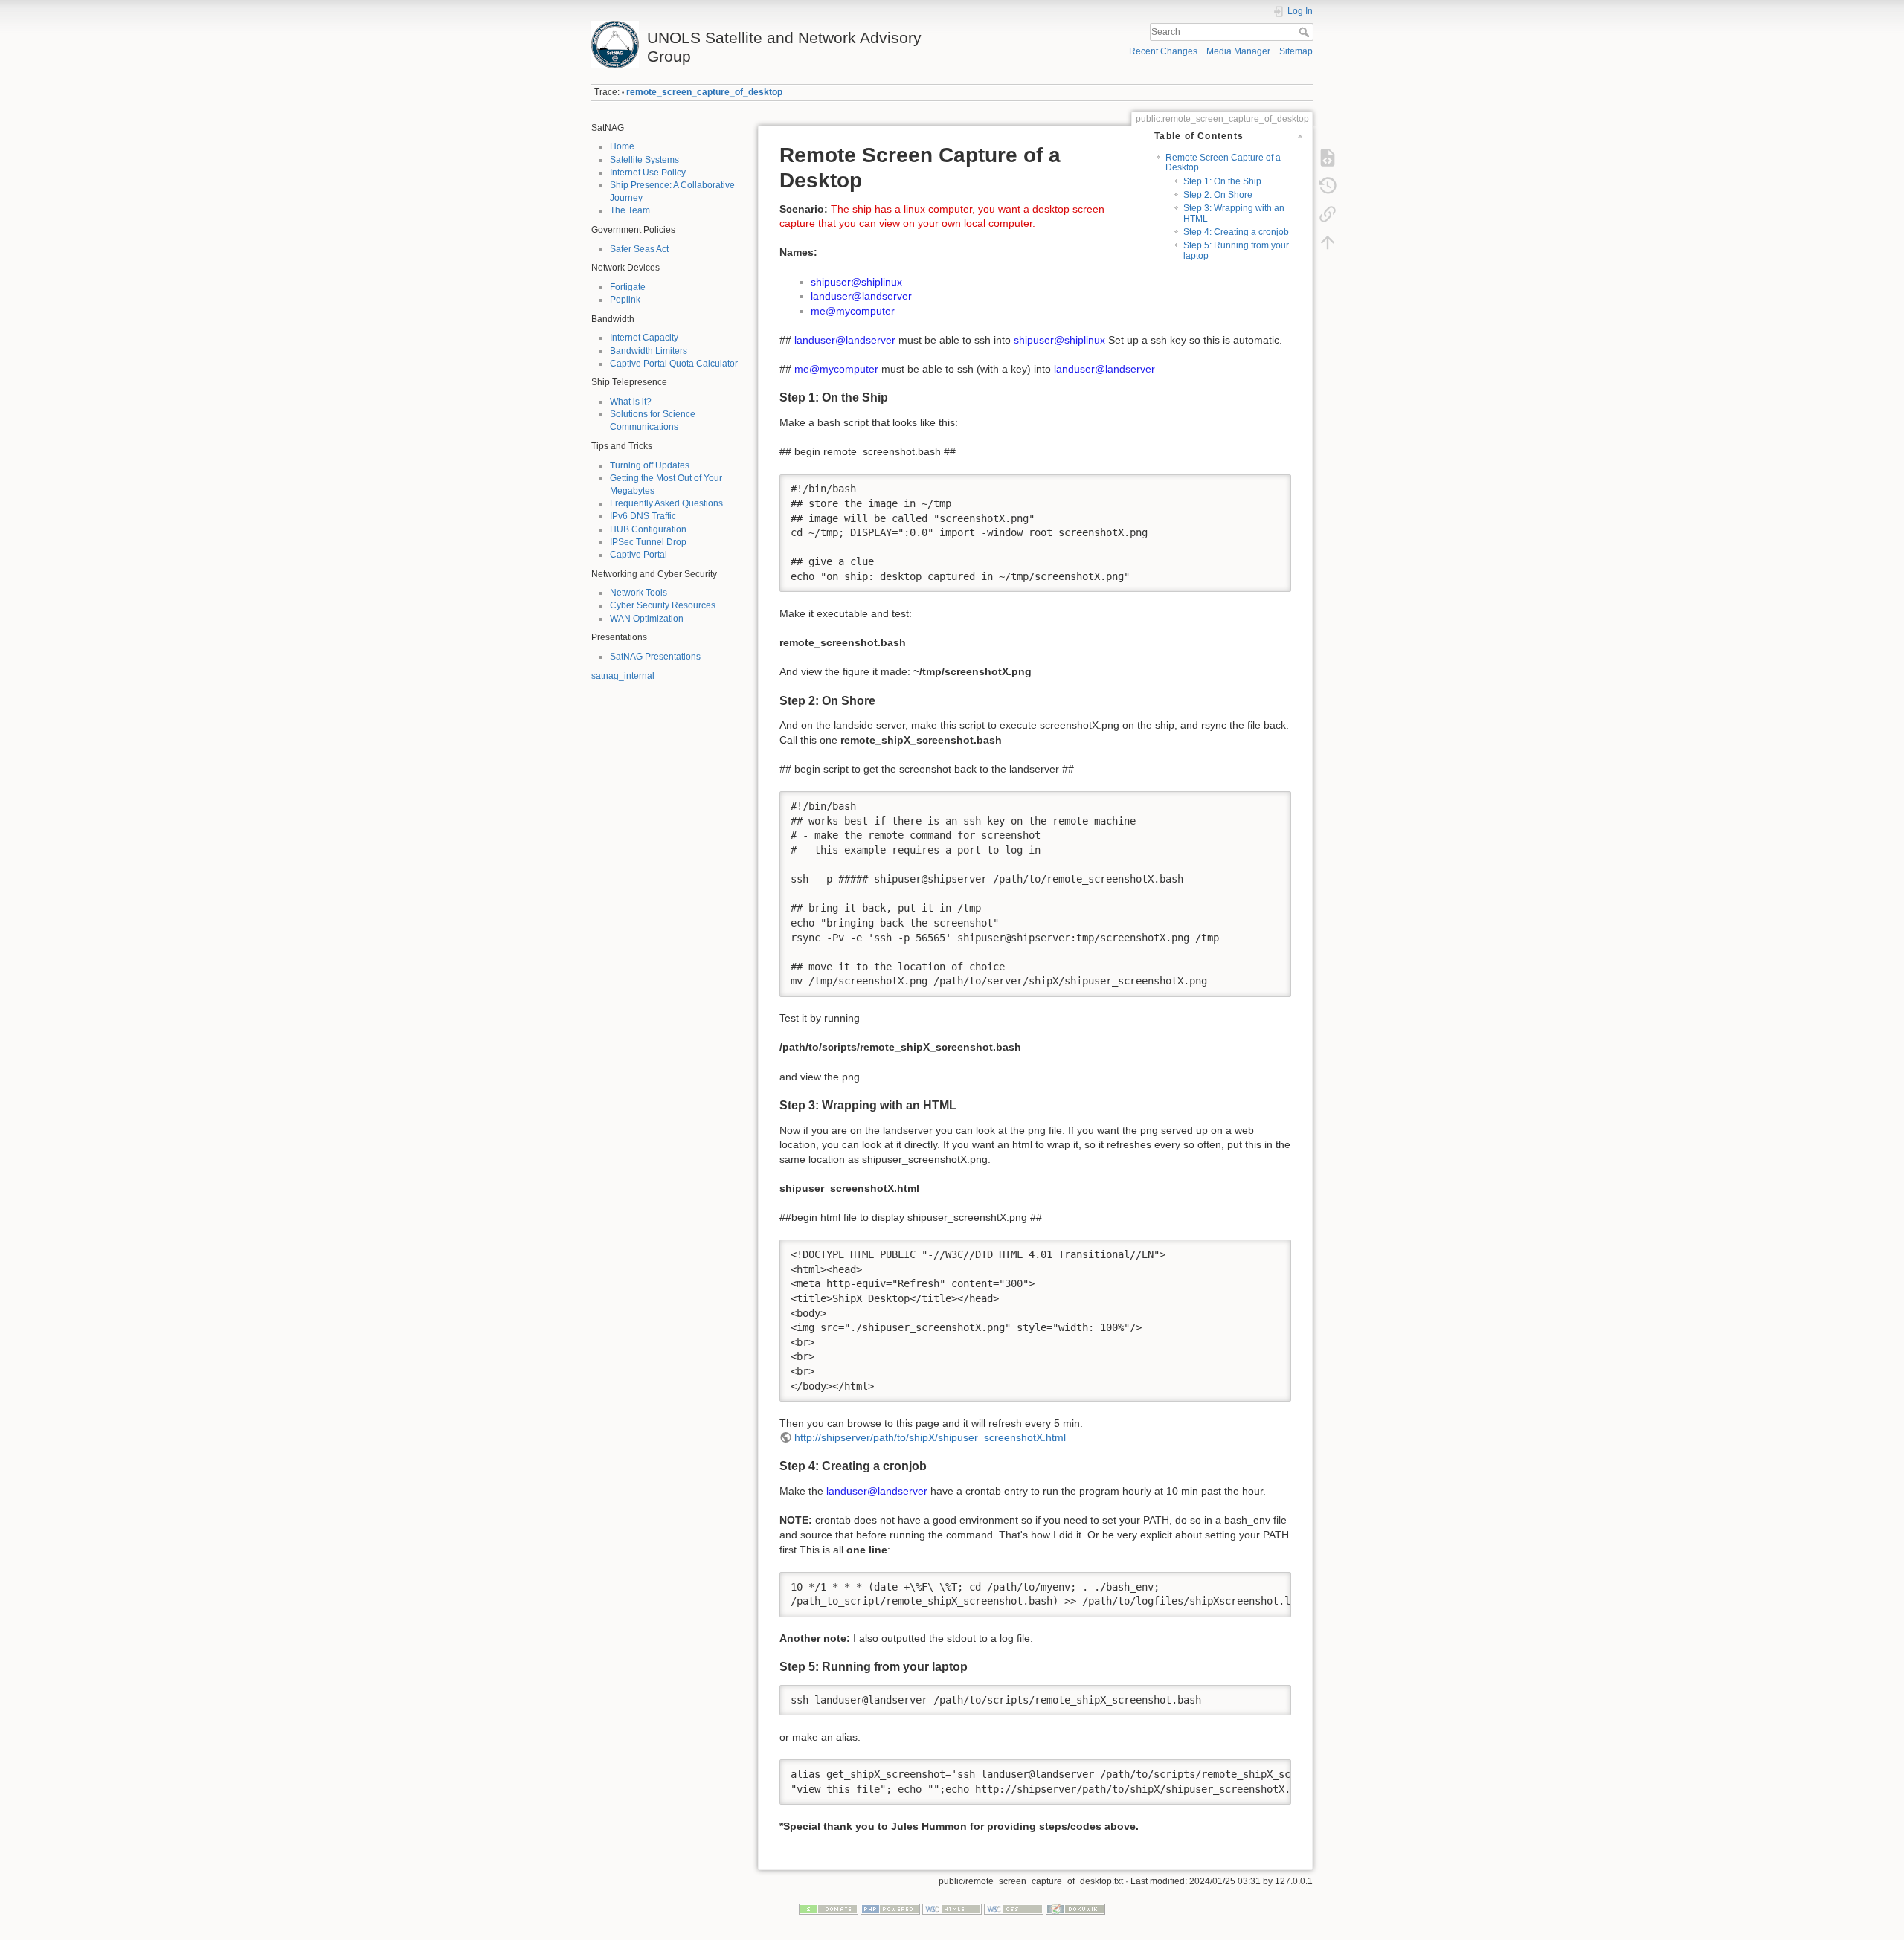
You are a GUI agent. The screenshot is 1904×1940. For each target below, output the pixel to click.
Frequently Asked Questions (666, 503)
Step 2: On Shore (1218, 195)
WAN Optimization (647, 619)
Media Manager (1238, 51)
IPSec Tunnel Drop (648, 542)
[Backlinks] (1328, 214)
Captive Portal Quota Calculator (674, 364)
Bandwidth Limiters (649, 351)
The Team (630, 210)
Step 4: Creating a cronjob (1236, 232)
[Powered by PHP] (890, 1909)
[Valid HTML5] (952, 1909)
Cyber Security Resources (663, 605)
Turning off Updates (650, 465)
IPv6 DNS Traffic (643, 516)
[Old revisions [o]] (1328, 186)
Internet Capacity (644, 338)
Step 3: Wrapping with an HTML (1234, 213)
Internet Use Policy (648, 173)
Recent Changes (1163, 51)
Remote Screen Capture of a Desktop (1223, 162)
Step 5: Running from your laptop (1236, 250)
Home (622, 146)
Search (1306, 32)
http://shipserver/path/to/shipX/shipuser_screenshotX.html (930, 1437)
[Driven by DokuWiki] (1075, 1909)
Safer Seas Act (639, 249)
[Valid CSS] (1014, 1909)
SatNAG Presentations (655, 657)
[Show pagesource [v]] (1328, 158)
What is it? (631, 402)
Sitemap (1296, 51)
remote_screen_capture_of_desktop (704, 92)
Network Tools (639, 593)
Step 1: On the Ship (1222, 181)
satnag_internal (623, 676)
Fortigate (628, 287)
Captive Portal (639, 555)
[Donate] (829, 1909)
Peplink (625, 300)
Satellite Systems (644, 160)
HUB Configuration (648, 529)
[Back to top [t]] (1328, 242)
